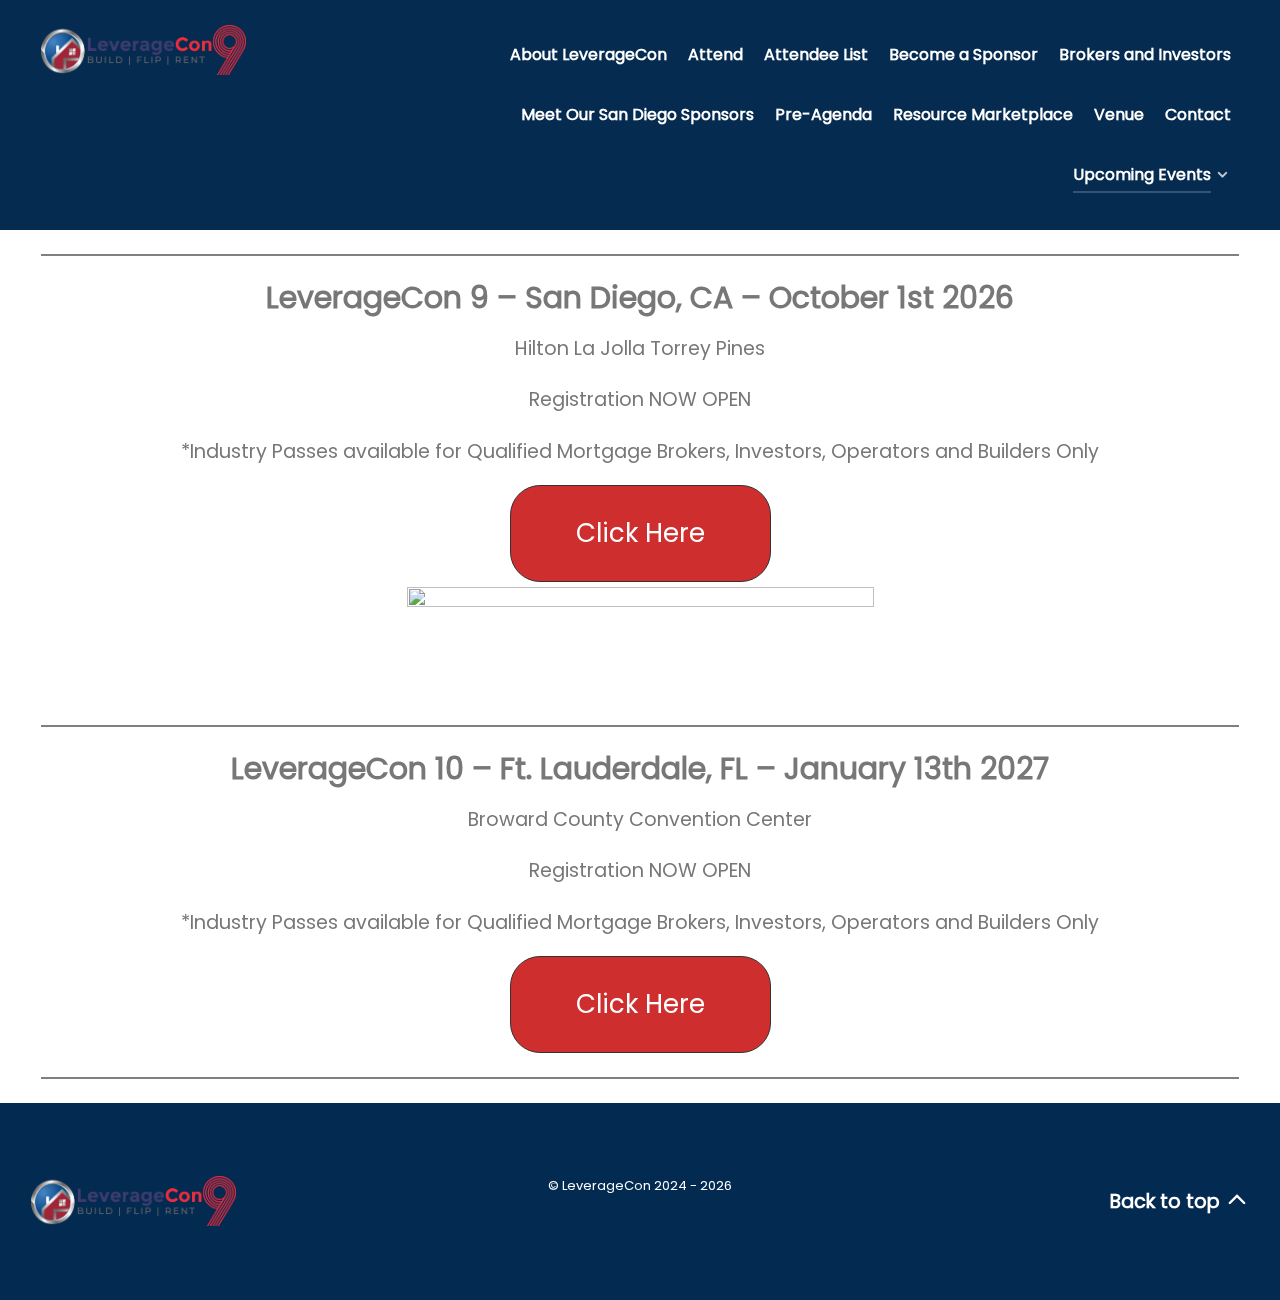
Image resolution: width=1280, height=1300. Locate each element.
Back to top (1167, 1201)
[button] (640, 533)
